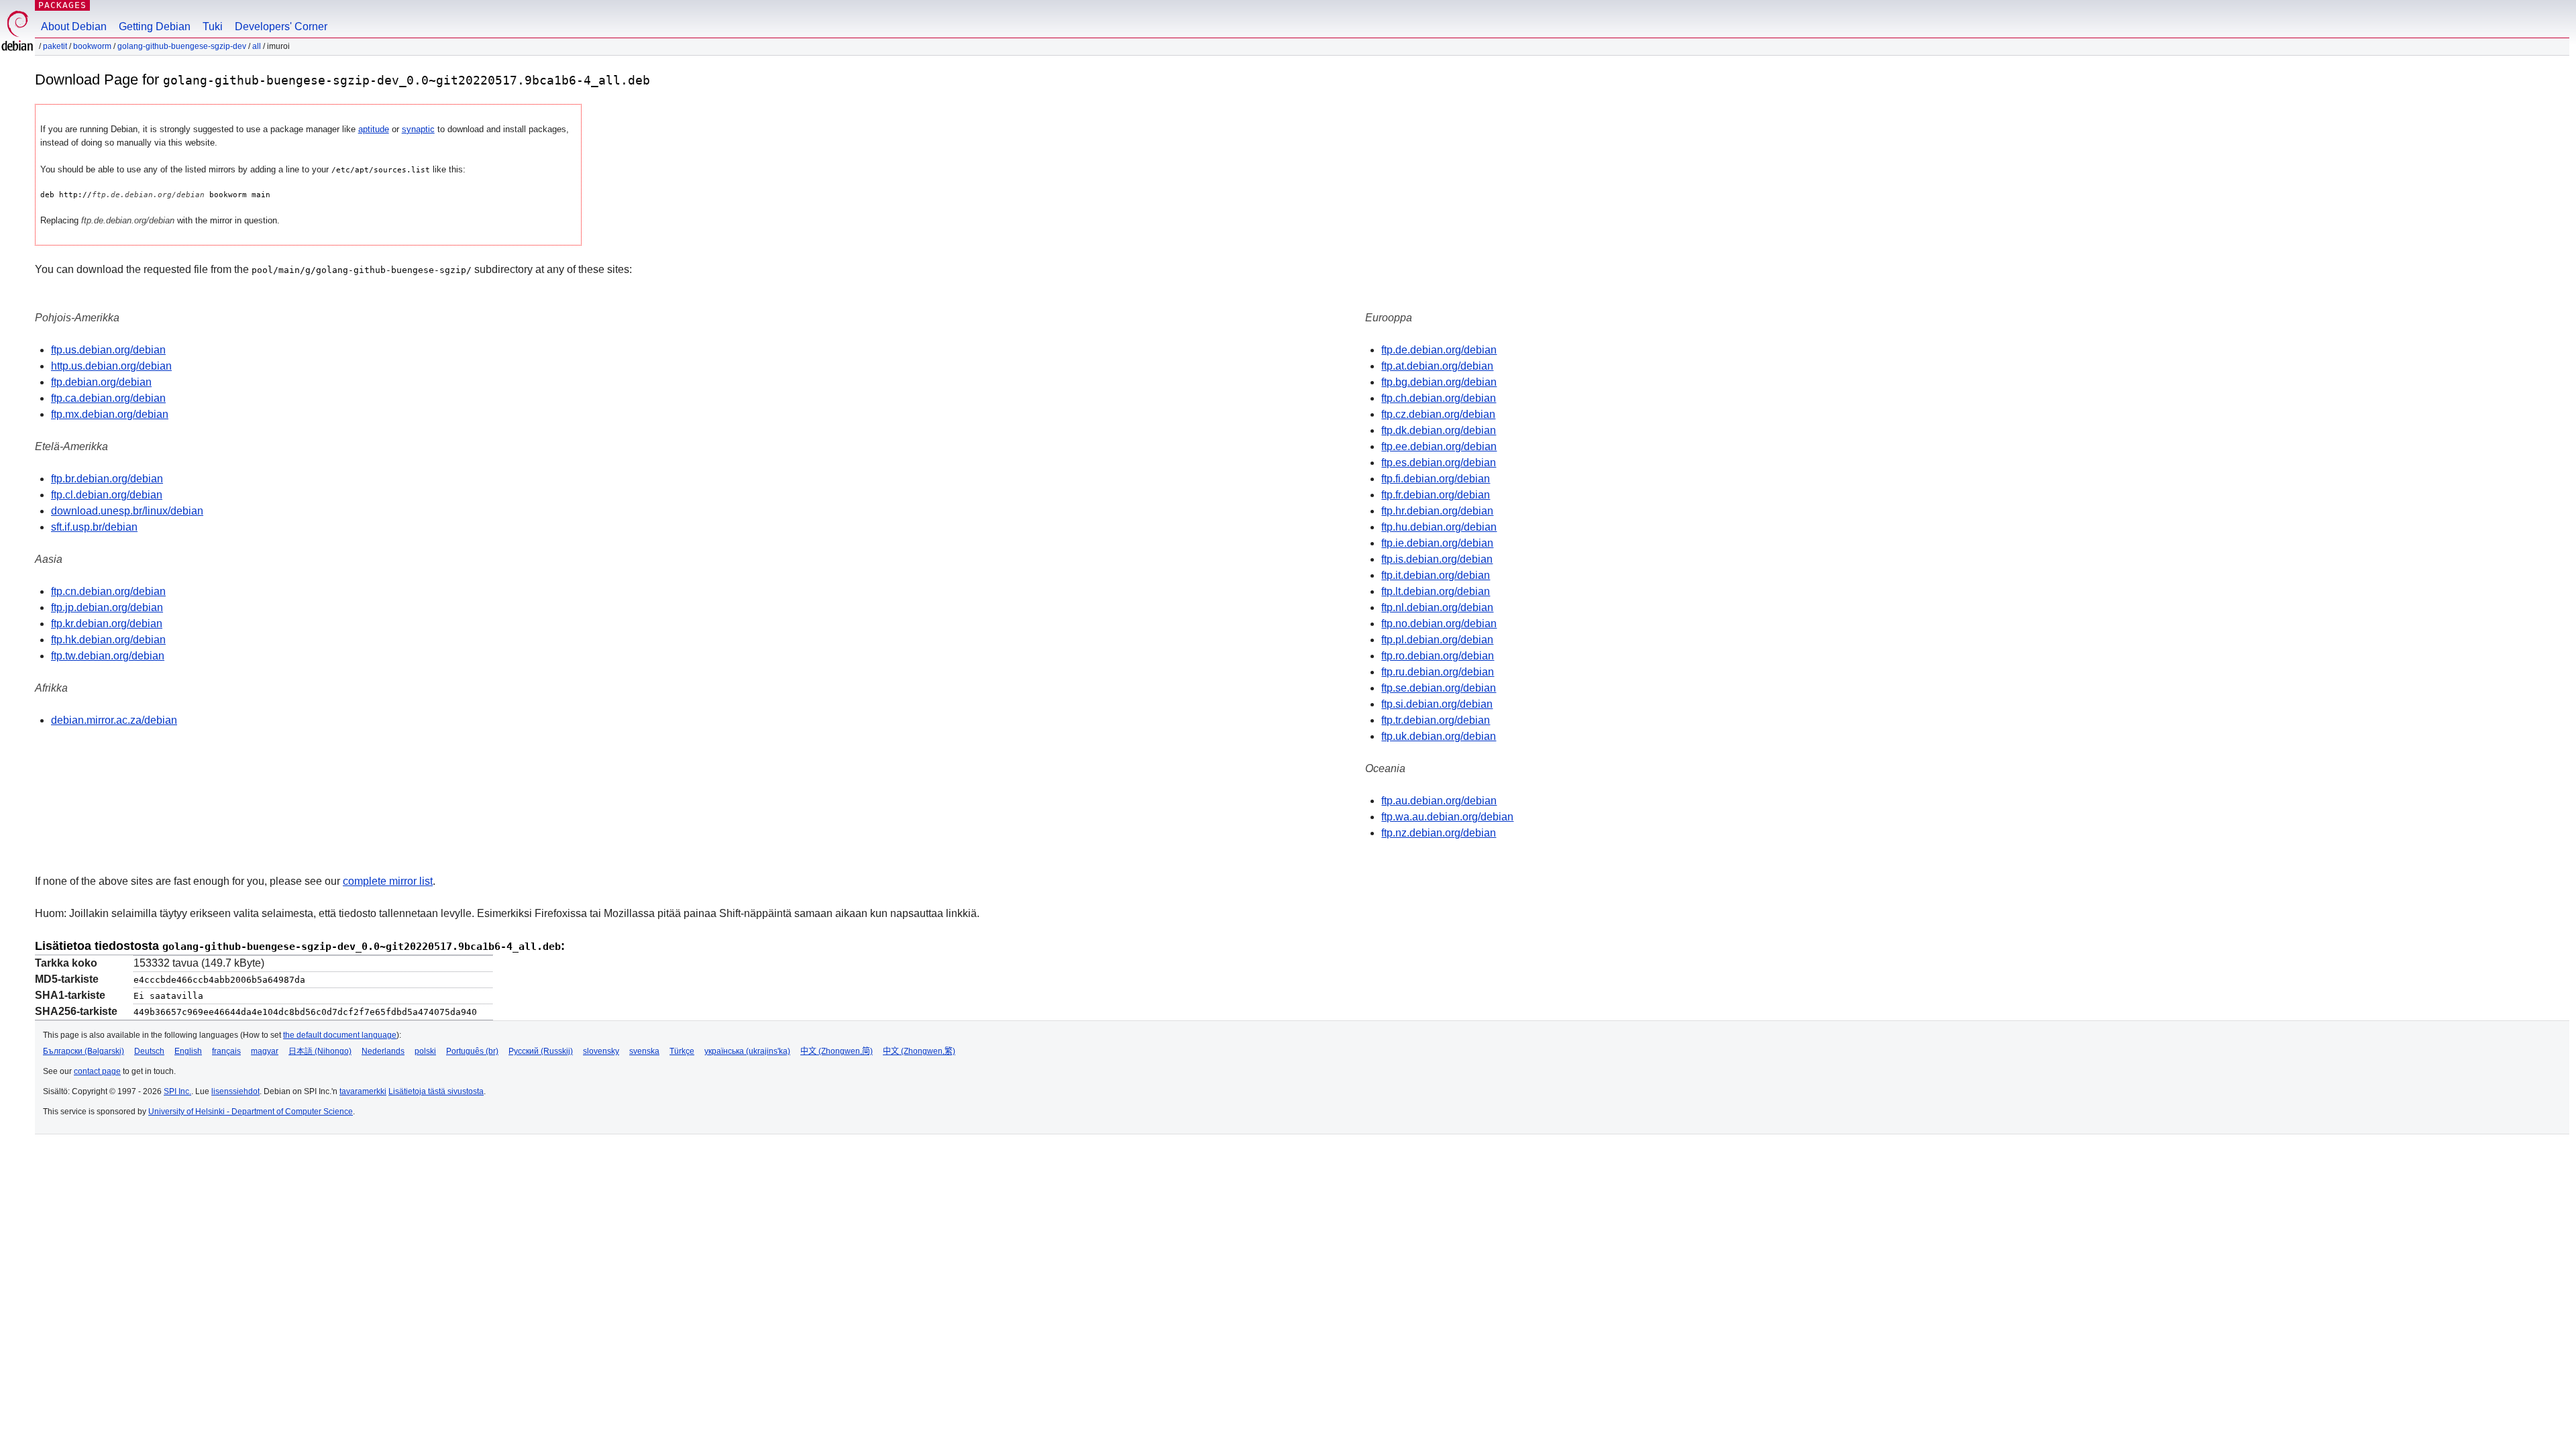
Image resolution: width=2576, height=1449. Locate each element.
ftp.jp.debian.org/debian (107, 607)
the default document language (340, 1035)
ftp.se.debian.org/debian (1439, 688)
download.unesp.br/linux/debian (127, 511)
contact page (97, 1071)
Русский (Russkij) (541, 1051)
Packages (62, 5)
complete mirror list (388, 881)
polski (425, 1051)
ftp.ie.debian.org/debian (1437, 543)
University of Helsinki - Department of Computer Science (251, 1112)
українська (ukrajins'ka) (747, 1051)
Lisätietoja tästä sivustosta (436, 1091)
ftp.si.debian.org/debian (1437, 704)
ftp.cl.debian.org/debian (107, 495)
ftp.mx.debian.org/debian (110, 414)
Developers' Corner (281, 26)
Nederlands (383, 1051)
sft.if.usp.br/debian (94, 527)
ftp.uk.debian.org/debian (1439, 736)
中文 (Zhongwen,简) (837, 1051)
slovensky (601, 1051)
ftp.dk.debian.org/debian (1439, 430)
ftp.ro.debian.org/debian (1438, 656)
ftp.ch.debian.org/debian (1439, 398)
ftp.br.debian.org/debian (107, 479)
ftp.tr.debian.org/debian (1436, 720)
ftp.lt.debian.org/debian (1436, 591)
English (188, 1051)
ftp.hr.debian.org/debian (1437, 511)
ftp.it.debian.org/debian (1436, 575)
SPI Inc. (177, 1091)
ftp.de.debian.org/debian (1439, 350)
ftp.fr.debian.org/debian (1436, 495)
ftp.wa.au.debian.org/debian (1447, 817)
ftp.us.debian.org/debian (108, 350)
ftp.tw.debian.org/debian (108, 656)
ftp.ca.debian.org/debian (108, 398)
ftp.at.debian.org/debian (1437, 366)
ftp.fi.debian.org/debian (1436, 479)
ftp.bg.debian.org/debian (1439, 382)
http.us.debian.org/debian (111, 366)
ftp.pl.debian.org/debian (1437, 640)
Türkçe (682, 1051)
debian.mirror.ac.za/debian (114, 720)
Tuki (213, 26)
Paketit (55, 46)
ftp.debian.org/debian (101, 382)
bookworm (92, 46)
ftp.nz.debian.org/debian (1439, 833)
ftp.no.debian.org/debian (1439, 624)
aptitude (374, 129)
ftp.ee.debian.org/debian (1439, 446)
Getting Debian (155, 26)
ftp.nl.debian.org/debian (1437, 607)
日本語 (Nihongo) (320, 1051)
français (226, 1051)
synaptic (418, 129)
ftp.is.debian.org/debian (1437, 559)
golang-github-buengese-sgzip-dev (182, 46)
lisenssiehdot (235, 1091)
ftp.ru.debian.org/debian (1438, 672)
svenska (644, 1051)
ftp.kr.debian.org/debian (107, 624)
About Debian (74, 26)
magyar (265, 1051)
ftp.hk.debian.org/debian (108, 640)
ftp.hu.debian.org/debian (1439, 527)
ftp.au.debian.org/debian (1439, 801)
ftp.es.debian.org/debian (1439, 463)
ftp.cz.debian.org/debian (1438, 414)
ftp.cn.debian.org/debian (108, 591)
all (257, 46)
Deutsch (149, 1051)
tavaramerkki (363, 1091)
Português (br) (472, 1051)
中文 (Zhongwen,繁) (919, 1051)
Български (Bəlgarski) (84, 1051)
